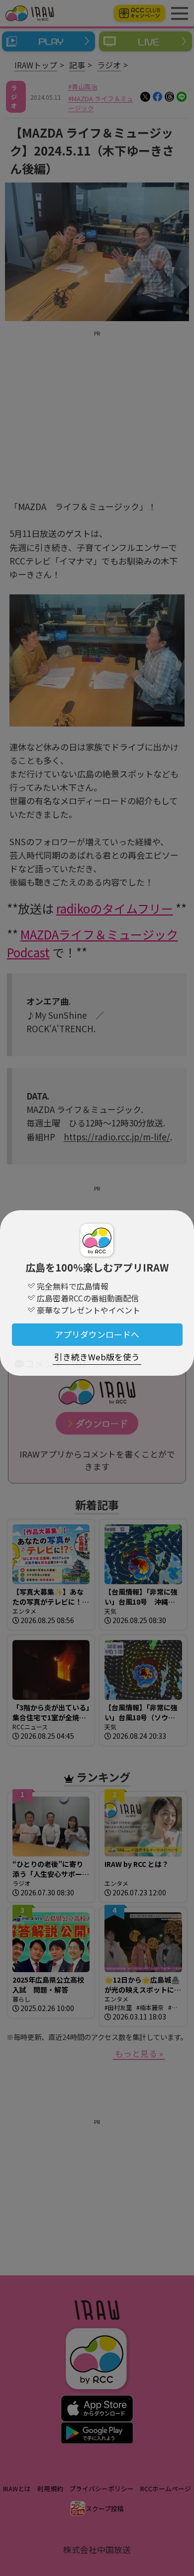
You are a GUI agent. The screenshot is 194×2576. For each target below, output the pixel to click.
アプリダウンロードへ (97, 1334)
